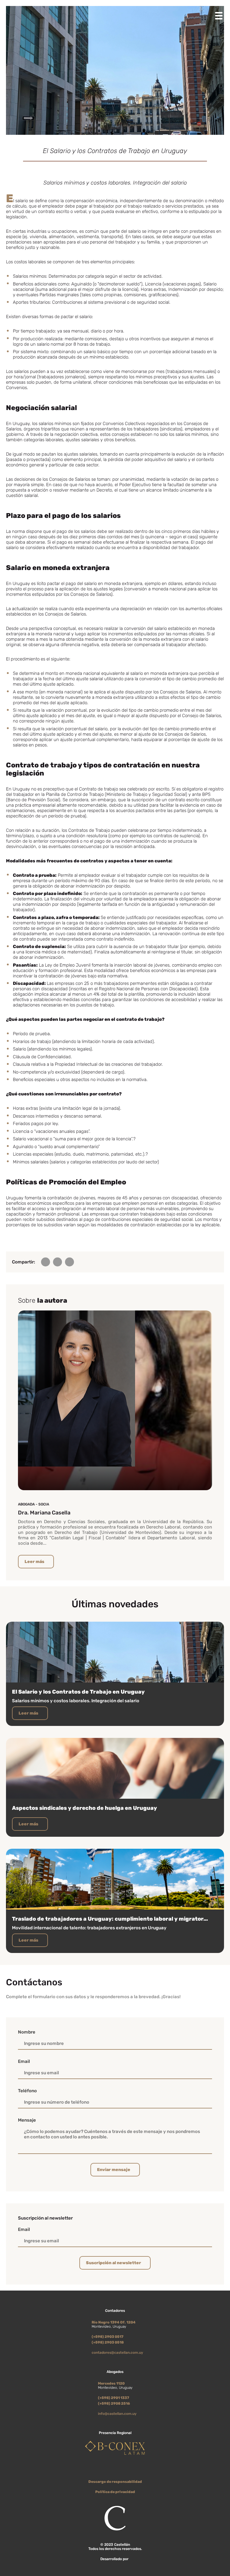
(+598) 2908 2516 (114, 2403)
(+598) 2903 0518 (108, 2342)
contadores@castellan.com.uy (117, 2353)
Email (24, 2061)
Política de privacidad (115, 2492)
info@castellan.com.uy (117, 2414)
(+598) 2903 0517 (108, 2337)
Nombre (27, 2032)
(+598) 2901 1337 (114, 2398)
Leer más (34, 1562)
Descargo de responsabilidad (115, 2482)
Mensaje (27, 2120)
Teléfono (27, 2091)
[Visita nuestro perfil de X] (111, 2471)
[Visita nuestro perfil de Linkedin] (119, 2471)
